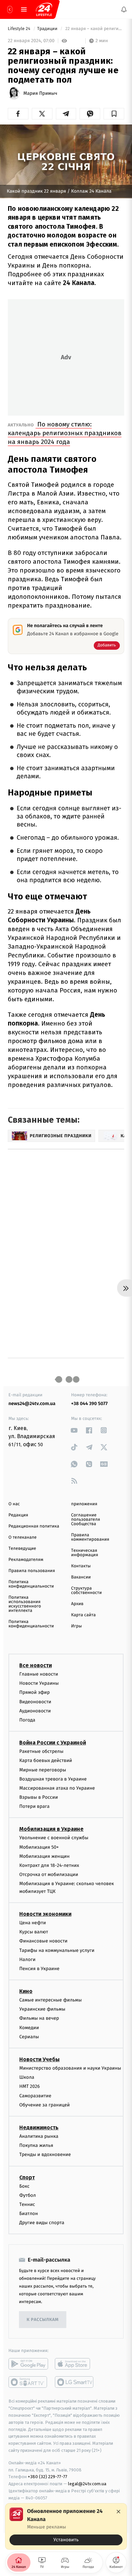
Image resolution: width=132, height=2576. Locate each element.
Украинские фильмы (42, 2009)
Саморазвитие (35, 2096)
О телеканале (23, 1537)
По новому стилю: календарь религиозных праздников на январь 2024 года (65, 433)
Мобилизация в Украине (51, 1829)
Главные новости (39, 1674)
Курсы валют (34, 1932)
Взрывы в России (39, 1797)
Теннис (27, 2204)
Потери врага (34, 1807)
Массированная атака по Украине (57, 1788)
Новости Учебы (39, 2059)
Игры (76, 1626)
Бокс (24, 2186)
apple (75, 2364)
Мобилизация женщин (45, 1856)
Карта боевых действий (46, 1761)
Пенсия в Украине (39, 1969)
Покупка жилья (36, 2145)
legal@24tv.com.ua (87, 2484)
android (28, 2364)
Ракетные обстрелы (41, 1751)
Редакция (18, 1515)
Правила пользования (32, 1571)
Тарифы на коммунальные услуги (57, 1950)
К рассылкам (43, 2320)
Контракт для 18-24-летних (49, 1865)
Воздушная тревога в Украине (53, 1779)
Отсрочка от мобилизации (49, 1874)
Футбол (28, 2195)
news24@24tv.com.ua (32, 1404)
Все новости (36, 1665)
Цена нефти (33, 1923)
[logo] (44, 9)
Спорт (27, 2177)
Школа (27, 2077)
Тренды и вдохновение (45, 2155)
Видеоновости (35, 1702)
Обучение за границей (45, 2105)
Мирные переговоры (43, 1770)
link (74, 1430)
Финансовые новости (43, 1941)
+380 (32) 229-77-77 (48, 2477)
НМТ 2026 (30, 2087)
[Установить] (66, 2526)
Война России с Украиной (53, 1743)
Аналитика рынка (39, 2136)
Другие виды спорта (42, 2223)
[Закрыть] (118, 2512)
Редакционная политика (34, 1526)
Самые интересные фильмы (50, 2000)
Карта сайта (83, 1615)
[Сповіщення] (124, 9)
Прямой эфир (35, 1693)
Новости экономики (45, 1914)
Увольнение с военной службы (54, 1838)
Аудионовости (35, 1711)
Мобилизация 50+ (39, 1847)
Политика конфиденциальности (31, 1584)
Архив (77, 1604)
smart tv (28, 2382)
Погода (27, 1720)
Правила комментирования (90, 1537)
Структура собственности (86, 1591)
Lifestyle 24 (20, 29)
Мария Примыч (40, 93)
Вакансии (81, 1577)
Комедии (29, 2028)
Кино (26, 1991)
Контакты (81, 1566)
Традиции (48, 29)
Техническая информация (85, 1553)
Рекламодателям (26, 1560)
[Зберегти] (114, 114)
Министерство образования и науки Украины (70, 2068)
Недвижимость (39, 2127)
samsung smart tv (75, 2382)
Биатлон (29, 2214)
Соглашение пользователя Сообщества (86, 1520)
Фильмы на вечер (39, 2019)
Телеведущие (22, 1549)
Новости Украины (39, 1683)
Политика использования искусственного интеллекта (25, 1604)
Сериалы (29, 2037)
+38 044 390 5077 (89, 1404)
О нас (14, 1504)
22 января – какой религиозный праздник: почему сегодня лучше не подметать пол (94, 29)
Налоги (27, 1959)
